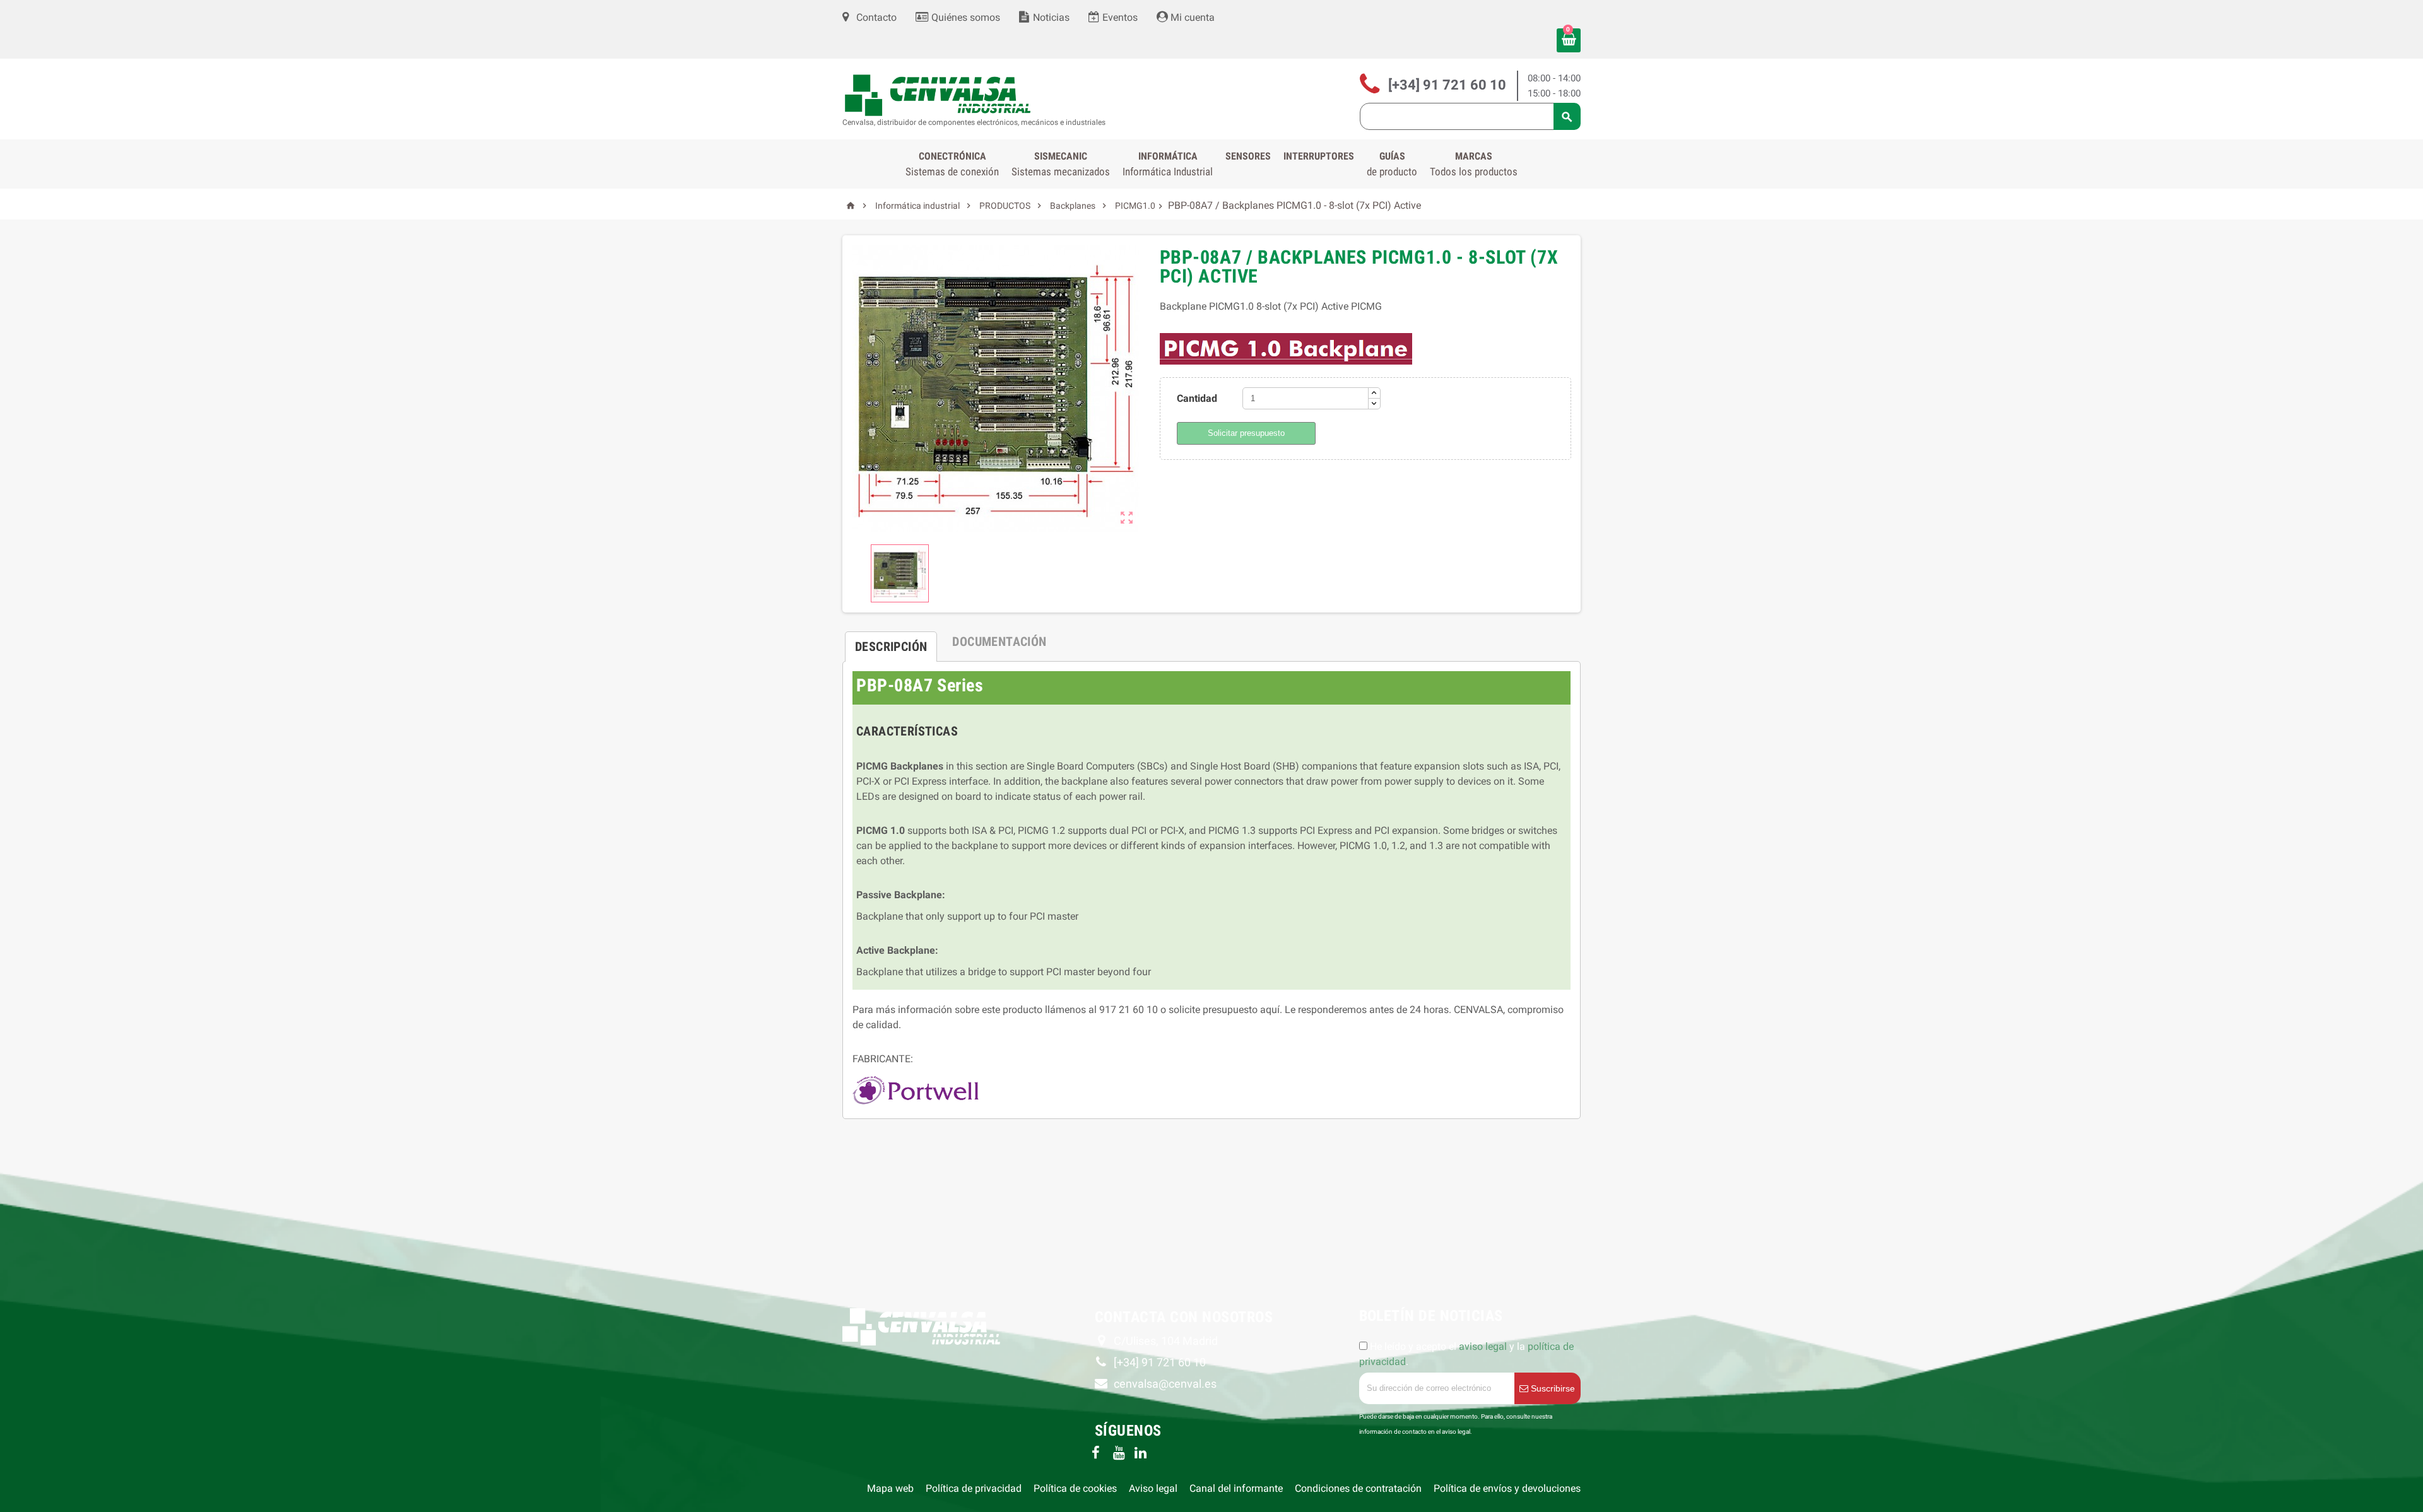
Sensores (1248, 156)
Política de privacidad (974, 1488)
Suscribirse (1552, 1388)
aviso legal (1483, 1346)
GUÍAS (1392, 164)
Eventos (1119, 17)
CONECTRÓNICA (952, 164)
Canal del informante (1236, 1488)
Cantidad (1197, 398)
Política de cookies (1075, 1488)
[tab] (891, 642)
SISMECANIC (1061, 164)
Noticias (1050, 17)
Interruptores (1319, 156)
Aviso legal (1153, 1488)
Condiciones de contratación (1358, 1488)
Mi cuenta (1191, 17)
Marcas (1474, 164)
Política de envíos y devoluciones (1507, 1488)
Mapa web (890, 1488)
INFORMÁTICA (1168, 164)
